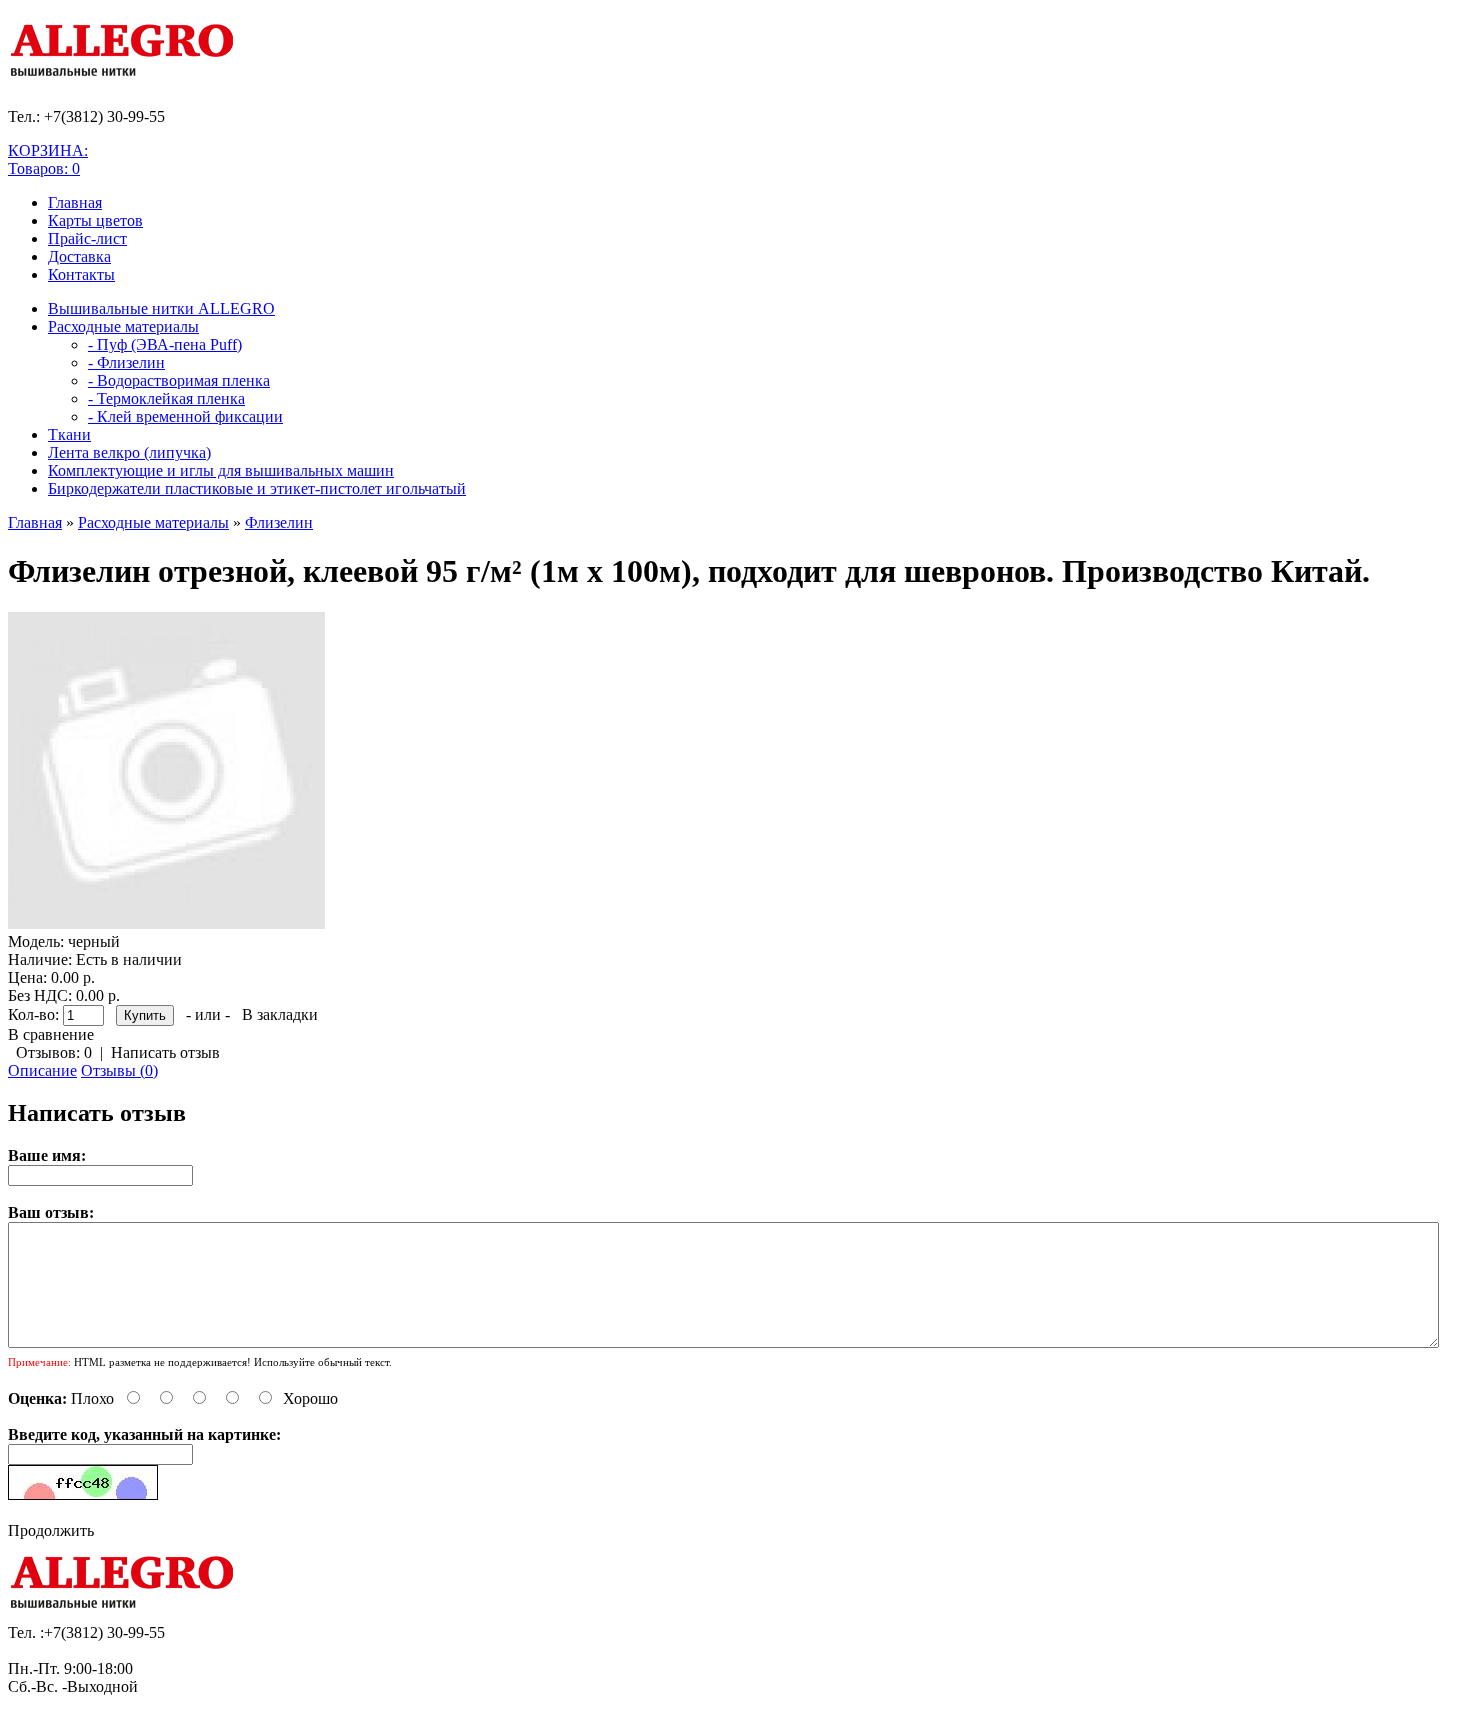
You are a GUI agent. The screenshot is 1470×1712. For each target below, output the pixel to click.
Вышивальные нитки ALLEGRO (161, 308)
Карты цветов (95, 220)
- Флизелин (126, 362)
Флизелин (279, 522)
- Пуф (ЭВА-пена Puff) (165, 344)
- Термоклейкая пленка (166, 398)
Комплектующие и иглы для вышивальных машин (221, 470)
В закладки (280, 1014)
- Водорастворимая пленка (179, 380)
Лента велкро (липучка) (129, 452)
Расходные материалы (123, 326)
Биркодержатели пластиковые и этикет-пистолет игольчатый (257, 488)
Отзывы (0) (119, 1070)
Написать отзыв (165, 1052)
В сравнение (51, 1034)
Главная (75, 202)
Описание (42, 1070)
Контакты (81, 274)
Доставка (79, 256)
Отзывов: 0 (54, 1052)
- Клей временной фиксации (185, 416)
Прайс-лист (87, 238)
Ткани (69, 434)
